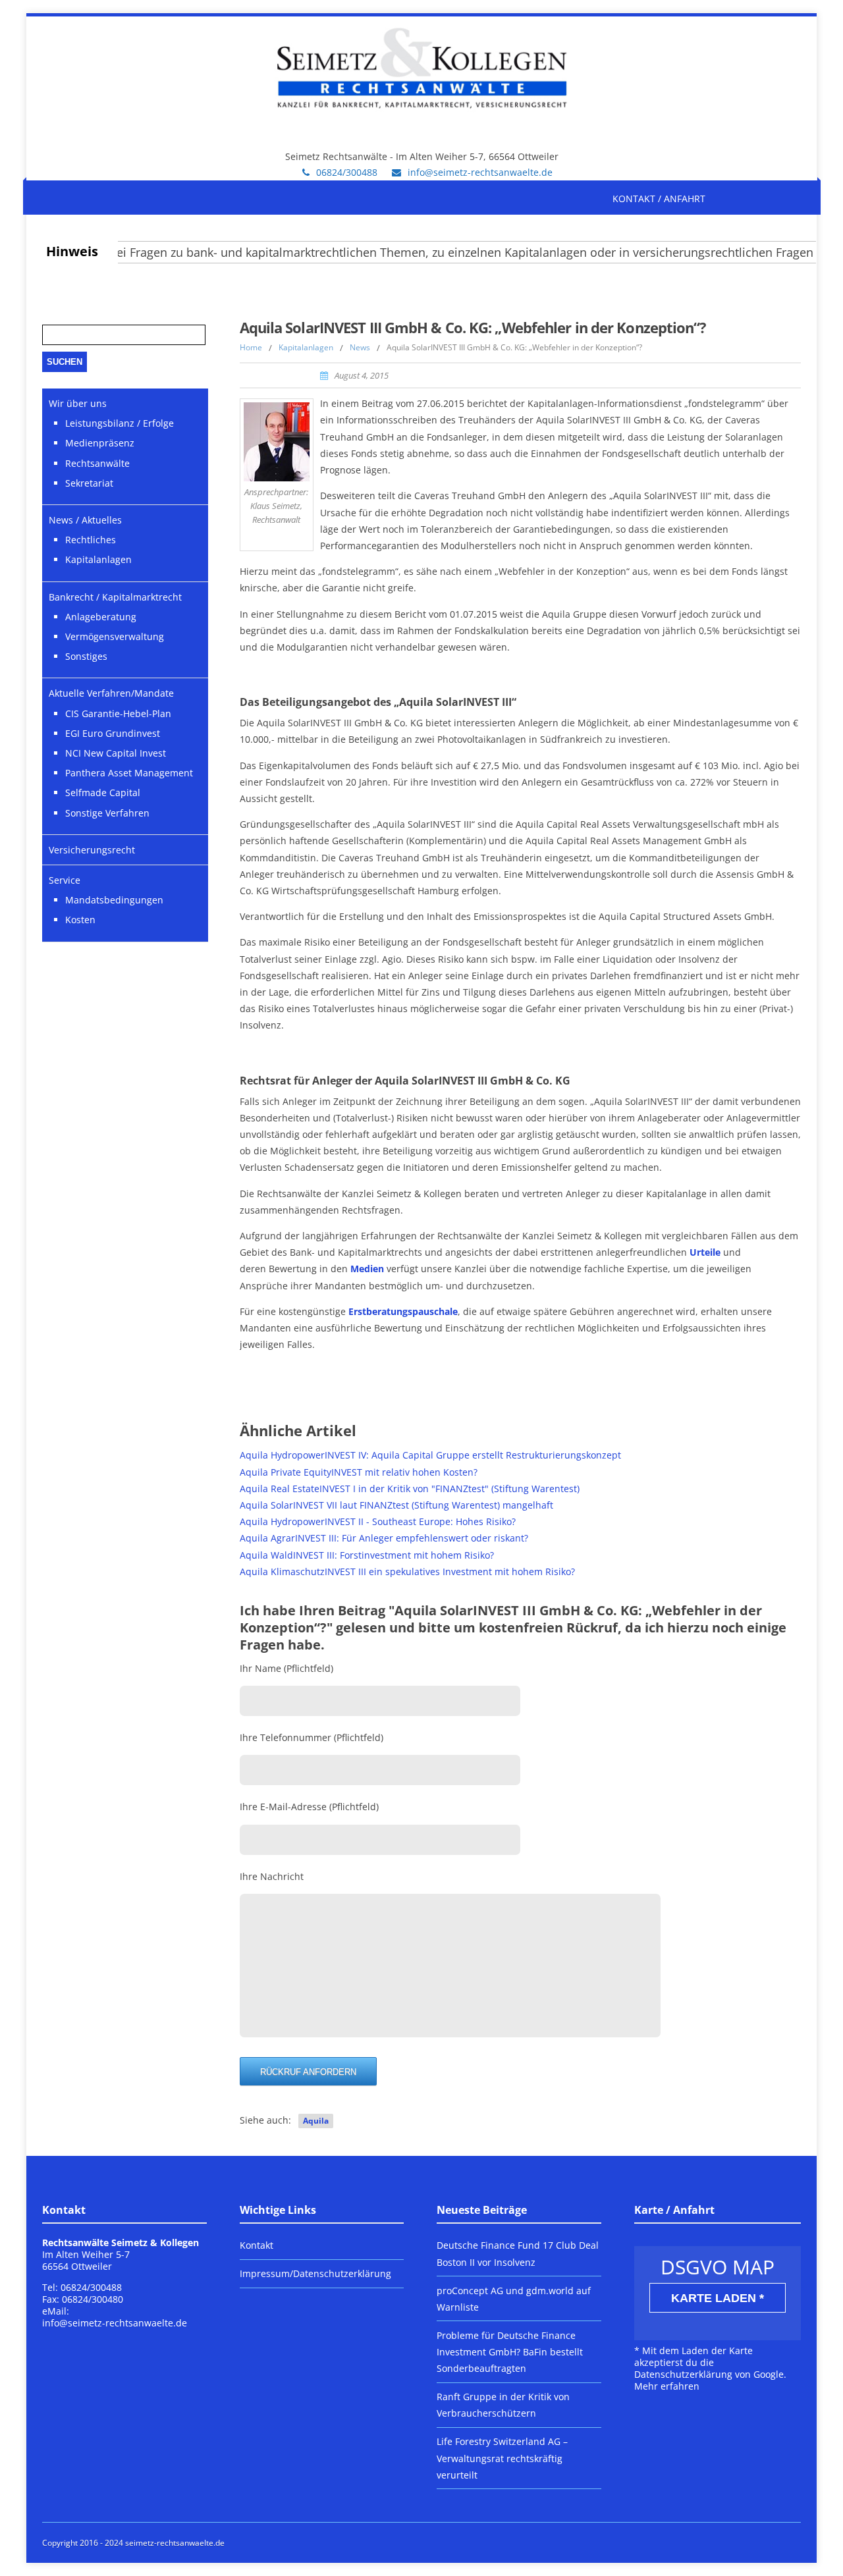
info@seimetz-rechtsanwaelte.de (480, 172)
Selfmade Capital (103, 792)
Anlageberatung (101, 617)
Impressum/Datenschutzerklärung (315, 2273)
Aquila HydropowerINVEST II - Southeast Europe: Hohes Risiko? (378, 1521)
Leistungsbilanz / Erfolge (120, 423)
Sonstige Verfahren (107, 813)
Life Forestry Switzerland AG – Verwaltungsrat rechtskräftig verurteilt (502, 2458)
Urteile (705, 1252)
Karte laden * (718, 2298)
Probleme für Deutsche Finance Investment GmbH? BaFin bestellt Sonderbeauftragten (510, 2352)
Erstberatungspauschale (403, 1311)
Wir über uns (78, 403)
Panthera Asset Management (129, 773)
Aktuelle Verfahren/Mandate (111, 693)
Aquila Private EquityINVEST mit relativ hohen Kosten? (359, 1472)
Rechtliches (91, 540)
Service (65, 880)
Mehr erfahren (667, 2386)
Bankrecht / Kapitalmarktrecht (115, 597)
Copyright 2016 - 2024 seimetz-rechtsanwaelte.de (133, 2543)
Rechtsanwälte (97, 463)
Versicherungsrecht (92, 850)
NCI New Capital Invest (116, 753)
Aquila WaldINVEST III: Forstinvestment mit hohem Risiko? (367, 1555)
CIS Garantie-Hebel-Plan (118, 713)
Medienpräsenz (100, 443)
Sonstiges (86, 656)
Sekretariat (89, 483)
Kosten (80, 920)
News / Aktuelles (85, 520)
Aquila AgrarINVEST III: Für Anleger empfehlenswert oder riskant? (384, 1538)
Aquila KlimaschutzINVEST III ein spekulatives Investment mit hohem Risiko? (407, 1571)
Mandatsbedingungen (114, 900)
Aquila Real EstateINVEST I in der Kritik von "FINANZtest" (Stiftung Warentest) (410, 1489)
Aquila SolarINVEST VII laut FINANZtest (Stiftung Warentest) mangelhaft (396, 1505)
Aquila (316, 2121)
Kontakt (257, 2245)
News (360, 347)
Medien (367, 1269)
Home (251, 347)
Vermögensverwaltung (115, 636)
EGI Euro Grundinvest (113, 733)
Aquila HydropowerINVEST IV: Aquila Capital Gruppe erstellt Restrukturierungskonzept (430, 1455)
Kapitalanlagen (306, 347)
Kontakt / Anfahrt (659, 199)
